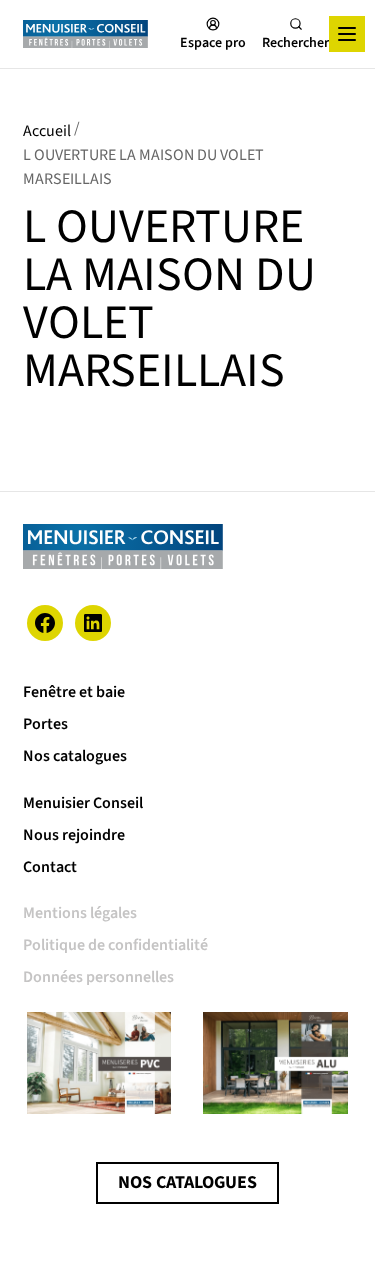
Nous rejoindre (74, 835)
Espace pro (213, 42)
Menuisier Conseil (83, 803)
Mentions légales (80, 913)
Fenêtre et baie (74, 692)
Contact (50, 867)
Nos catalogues (75, 756)
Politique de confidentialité (115, 945)
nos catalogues (187, 1182)
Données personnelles (98, 977)
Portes (45, 724)
